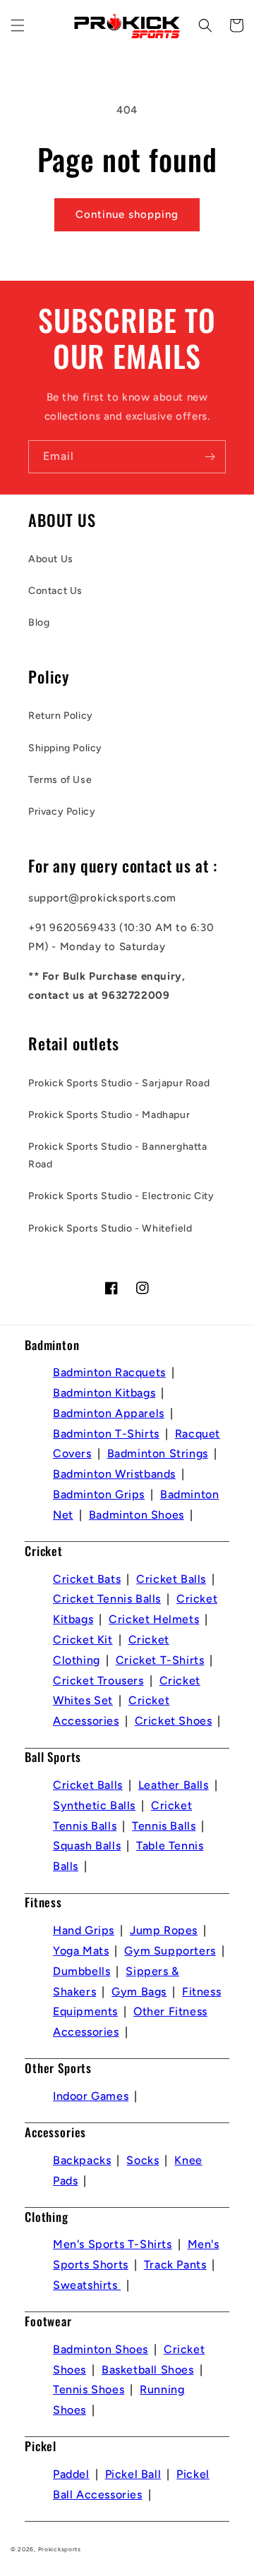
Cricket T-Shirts (160, 1660)
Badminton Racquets (109, 1372)
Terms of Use (60, 780)
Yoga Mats (81, 1951)
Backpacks (82, 2160)
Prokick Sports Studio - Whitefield (110, 1228)
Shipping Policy (65, 748)
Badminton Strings (158, 1453)
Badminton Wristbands (114, 1474)
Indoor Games (91, 2096)
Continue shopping (127, 214)
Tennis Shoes (89, 2389)
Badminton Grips (99, 1494)
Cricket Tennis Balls (107, 1599)
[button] (18, 25)
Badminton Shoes (137, 1515)
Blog (39, 622)
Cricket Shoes (174, 1721)
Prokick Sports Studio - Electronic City (121, 1196)
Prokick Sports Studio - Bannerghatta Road (118, 1155)
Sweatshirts (87, 2285)
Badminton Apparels (109, 1413)
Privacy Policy (62, 812)
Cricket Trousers (98, 1681)
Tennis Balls (164, 1826)
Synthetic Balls (94, 1805)
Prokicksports (60, 2549)
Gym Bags (139, 1992)
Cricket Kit (83, 1640)
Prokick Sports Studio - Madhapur (109, 1115)
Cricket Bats (87, 1579)
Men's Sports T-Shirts (113, 2244)
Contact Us (55, 591)
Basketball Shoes (148, 2370)
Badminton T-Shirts (106, 1434)
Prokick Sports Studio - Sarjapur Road (119, 1083)
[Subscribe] (210, 457)
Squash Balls (87, 1846)
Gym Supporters (170, 1951)
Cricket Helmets (154, 1619)
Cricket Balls (171, 1579)
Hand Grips (84, 1930)
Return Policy (61, 716)
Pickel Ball (133, 2474)
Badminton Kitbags (104, 1393)
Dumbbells (81, 1971)
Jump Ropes (164, 1930)
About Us (51, 559)
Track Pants (175, 2265)
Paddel (71, 2474)
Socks (143, 2160)
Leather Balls (174, 1785)
